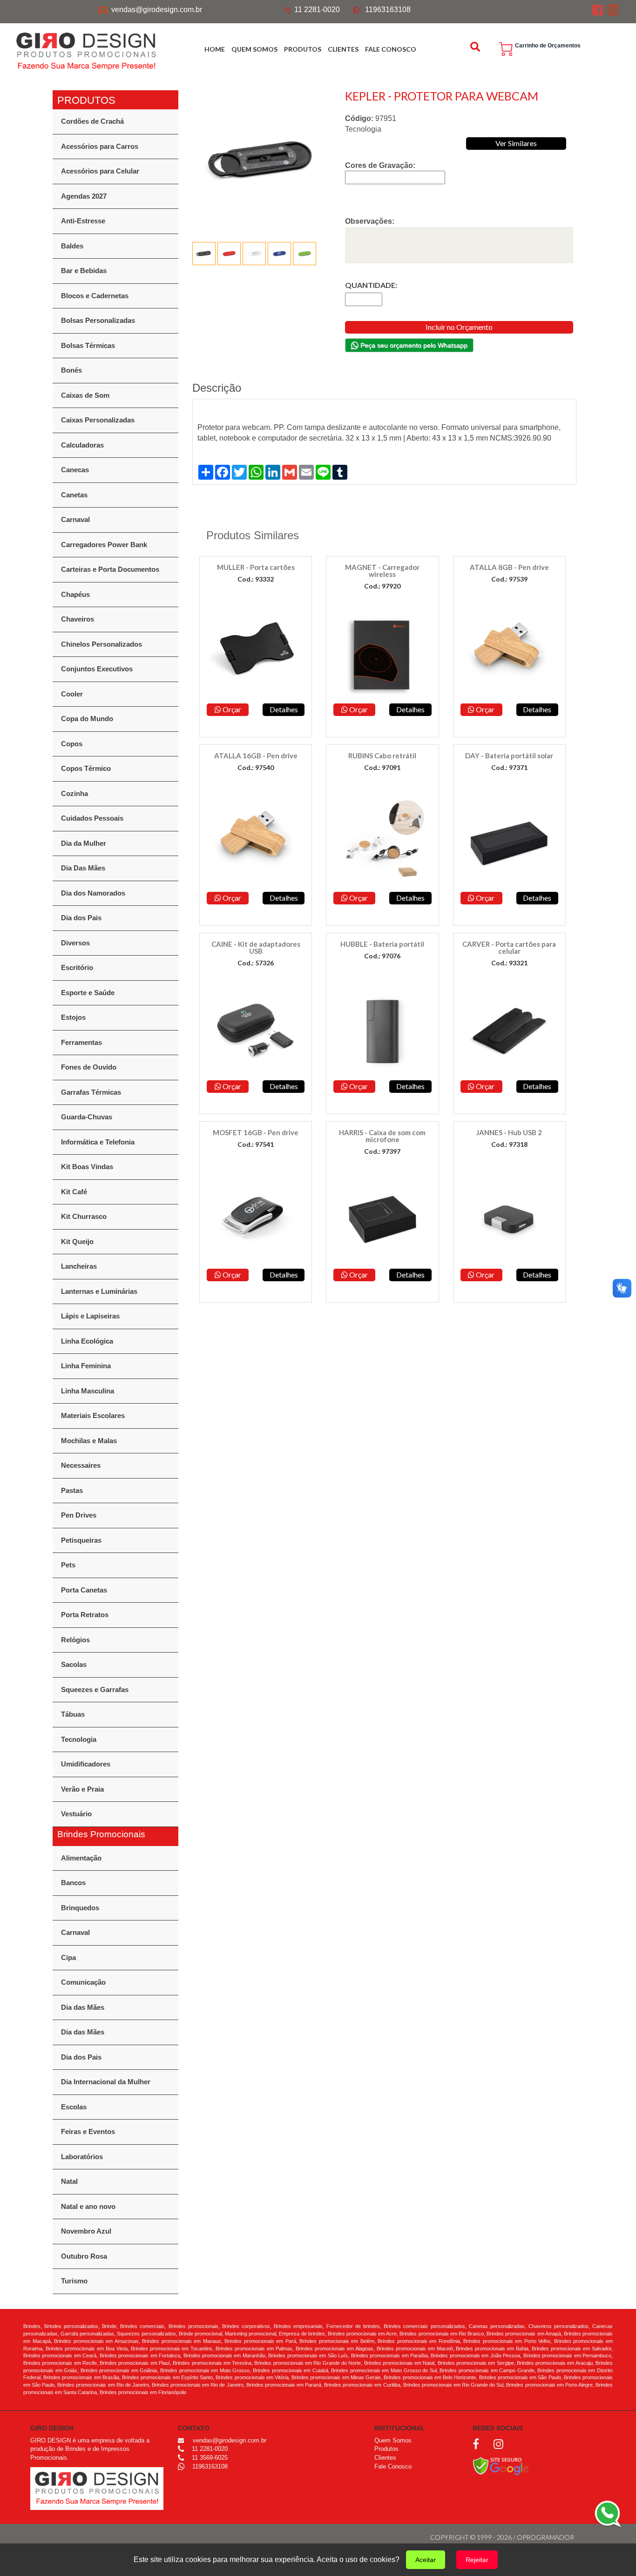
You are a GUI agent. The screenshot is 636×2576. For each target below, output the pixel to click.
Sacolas (74, 1664)
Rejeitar (477, 2560)
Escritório (77, 967)
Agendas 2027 (84, 196)
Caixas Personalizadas (98, 420)
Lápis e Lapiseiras (90, 1316)
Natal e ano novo (88, 2206)
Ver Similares (516, 143)
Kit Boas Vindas (87, 1167)
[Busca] (476, 47)
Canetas (74, 495)
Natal (69, 2181)
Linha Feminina (86, 1366)
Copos (72, 744)
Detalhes (284, 709)
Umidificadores (86, 1764)
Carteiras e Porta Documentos (110, 569)
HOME (215, 49)
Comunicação (83, 1982)
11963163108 (388, 10)
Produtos (386, 2449)
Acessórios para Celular (100, 171)
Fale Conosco (393, 2466)
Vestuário (76, 1814)
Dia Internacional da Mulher (106, 2082)
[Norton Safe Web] (501, 2466)
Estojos (73, 1017)
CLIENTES (343, 49)
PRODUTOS (303, 49)
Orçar (231, 709)
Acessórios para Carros (100, 146)
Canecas (75, 470)
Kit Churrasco (84, 1216)
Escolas (74, 2107)
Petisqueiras (81, 1540)
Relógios (75, 1640)
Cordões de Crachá (92, 121)
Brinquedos (80, 1908)
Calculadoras (82, 445)
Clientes (385, 2458)
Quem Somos (393, 2440)
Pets (68, 1565)
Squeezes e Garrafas (95, 1689)
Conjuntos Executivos (97, 669)
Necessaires (81, 1465)
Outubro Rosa (84, 2256)
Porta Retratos (85, 1615)
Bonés (71, 370)
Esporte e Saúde (88, 993)
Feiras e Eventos (88, 2131)
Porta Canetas (84, 1590)
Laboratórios (82, 2157)
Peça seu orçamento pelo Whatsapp (413, 345)
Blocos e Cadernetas (95, 296)
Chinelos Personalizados (101, 644)
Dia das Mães (83, 2007)
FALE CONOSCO (391, 49)
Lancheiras (79, 1266)
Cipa (68, 1957)
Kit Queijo (77, 1241)
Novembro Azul (86, 2231)
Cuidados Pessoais (92, 818)
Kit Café (74, 1192)
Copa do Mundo (87, 719)
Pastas (72, 1490)
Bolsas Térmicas (88, 345)
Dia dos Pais (81, 918)
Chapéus (75, 594)
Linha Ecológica (87, 1341)
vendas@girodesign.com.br (157, 10)
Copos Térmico (86, 768)
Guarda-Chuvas (87, 1117)
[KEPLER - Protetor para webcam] (262, 159)
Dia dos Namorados (93, 893)
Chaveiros (78, 619)
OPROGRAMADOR (545, 2537)
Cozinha (74, 793)
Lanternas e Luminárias (99, 1291)
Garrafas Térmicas (91, 1092)
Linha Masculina (88, 1391)
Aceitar (426, 2560)
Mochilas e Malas (89, 1441)
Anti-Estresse (83, 221)
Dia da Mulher (84, 843)
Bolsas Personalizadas (98, 320)
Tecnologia (79, 1739)
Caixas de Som (85, 395)
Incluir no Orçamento (459, 327)
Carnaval (75, 519)
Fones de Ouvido (89, 1067)
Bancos (73, 1883)
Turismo (74, 2281)
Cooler (72, 694)
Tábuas (73, 1714)
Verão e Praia (82, 1789)
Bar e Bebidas (84, 271)
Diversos (75, 943)
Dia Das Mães (83, 868)
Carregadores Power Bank (104, 545)
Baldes (72, 246)
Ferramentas (81, 1042)
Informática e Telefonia (98, 1142)
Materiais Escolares (93, 1415)
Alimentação (81, 1858)
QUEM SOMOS (254, 49)
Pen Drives (79, 1515)
